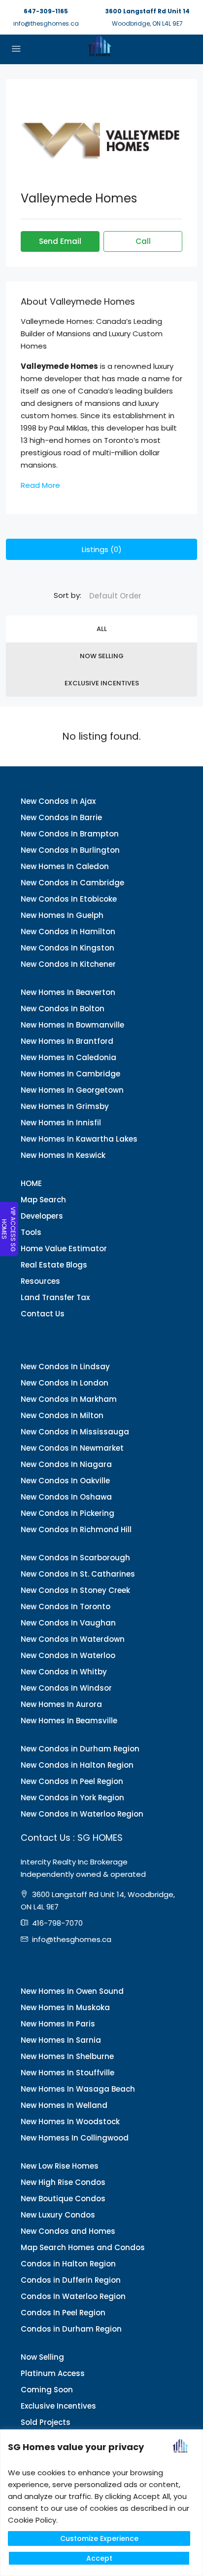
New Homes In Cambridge (70, 1074)
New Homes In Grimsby (65, 1106)
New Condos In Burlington (70, 850)
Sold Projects (46, 2422)
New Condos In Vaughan (68, 1623)
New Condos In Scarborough (75, 1558)
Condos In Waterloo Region (73, 2296)
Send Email (60, 241)
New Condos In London (65, 1383)
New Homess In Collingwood (75, 2138)
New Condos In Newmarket (72, 1448)
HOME (31, 1183)
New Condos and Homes (68, 2231)
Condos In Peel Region (63, 2313)
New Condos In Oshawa (66, 1497)
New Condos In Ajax (58, 801)
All (102, 629)
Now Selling (102, 656)
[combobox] (115, 596)
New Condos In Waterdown (73, 1639)
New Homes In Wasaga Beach (78, 2089)
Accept (99, 2558)
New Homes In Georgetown (72, 1090)
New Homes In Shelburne (67, 2056)
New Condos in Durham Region (80, 1749)
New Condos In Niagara (66, 1464)
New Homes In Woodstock (70, 2121)
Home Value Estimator (64, 1248)
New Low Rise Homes (60, 2166)
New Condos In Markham (69, 1399)
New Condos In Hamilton (68, 931)
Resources (40, 1281)
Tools (31, 1232)
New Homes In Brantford (67, 1041)
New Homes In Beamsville (69, 1721)
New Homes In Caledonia (68, 1057)
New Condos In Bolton (63, 1009)
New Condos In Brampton (70, 834)
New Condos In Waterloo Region (82, 1814)
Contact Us (43, 1314)
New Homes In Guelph (62, 915)
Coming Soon (47, 2390)
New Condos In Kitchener (68, 964)
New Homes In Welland (64, 2105)
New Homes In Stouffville (68, 2073)
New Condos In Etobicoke (69, 899)
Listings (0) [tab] (102, 549)
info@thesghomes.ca (46, 23)
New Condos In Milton (62, 1415)
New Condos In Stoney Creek (75, 1590)
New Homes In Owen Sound (72, 1991)
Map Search (43, 1200)
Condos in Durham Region (71, 2329)
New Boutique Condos (63, 2199)
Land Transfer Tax (55, 1297)
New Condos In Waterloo (68, 1655)
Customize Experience (99, 2538)
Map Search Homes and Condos (83, 2247)
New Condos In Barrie (61, 817)
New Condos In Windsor (66, 1688)
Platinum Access (53, 2373)
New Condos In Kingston (68, 948)
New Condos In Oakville (65, 1481)
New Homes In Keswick (63, 1155)
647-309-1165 (46, 11)
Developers (42, 1216)
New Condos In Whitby (64, 1672)
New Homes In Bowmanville (72, 1025)
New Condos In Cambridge (72, 883)
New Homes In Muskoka (65, 2007)
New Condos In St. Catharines (78, 1574)
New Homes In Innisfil (61, 1123)
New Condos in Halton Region (77, 1765)
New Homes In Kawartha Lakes (79, 1139)
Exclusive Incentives (102, 683)
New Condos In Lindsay (65, 1367)
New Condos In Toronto (66, 1606)
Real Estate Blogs (54, 1265)
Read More (40, 485)
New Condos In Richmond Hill (76, 1529)
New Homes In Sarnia (61, 2040)
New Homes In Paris (58, 2024)
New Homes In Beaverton (68, 992)
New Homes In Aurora (61, 1704)
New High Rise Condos (63, 2182)
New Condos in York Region (72, 1798)
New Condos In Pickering (68, 1513)
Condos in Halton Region (68, 2264)
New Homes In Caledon (65, 866)
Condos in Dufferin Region (71, 2280)
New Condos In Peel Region (72, 1781)
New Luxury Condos (58, 2215)
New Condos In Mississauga (75, 1432)
